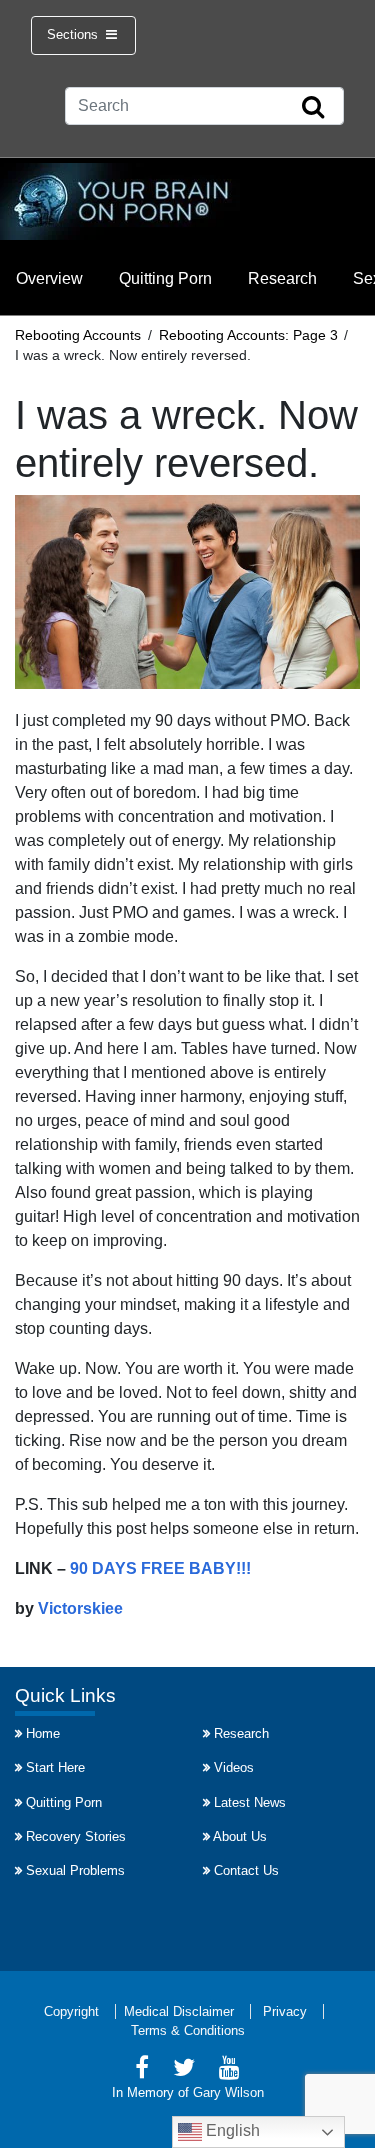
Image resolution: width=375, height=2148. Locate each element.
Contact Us (246, 1870)
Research (282, 278)
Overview (49, 278)
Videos (234, 1767)
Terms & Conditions (188, 2030)
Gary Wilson (228, 2092)
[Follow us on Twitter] (184, 2070)
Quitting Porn (165, 278)
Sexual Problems (75, 1870)
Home (43, 1733)
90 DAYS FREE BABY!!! (160, 1568)
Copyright (71, 2011)
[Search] (313, 108)
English (231, 2130)
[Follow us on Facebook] (142, 2070)
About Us (240, 1836)
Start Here (55, 1767)
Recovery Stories (76, 1836)
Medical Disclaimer (179, 2011)
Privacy (285, 2011)
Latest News (250, 1802)
